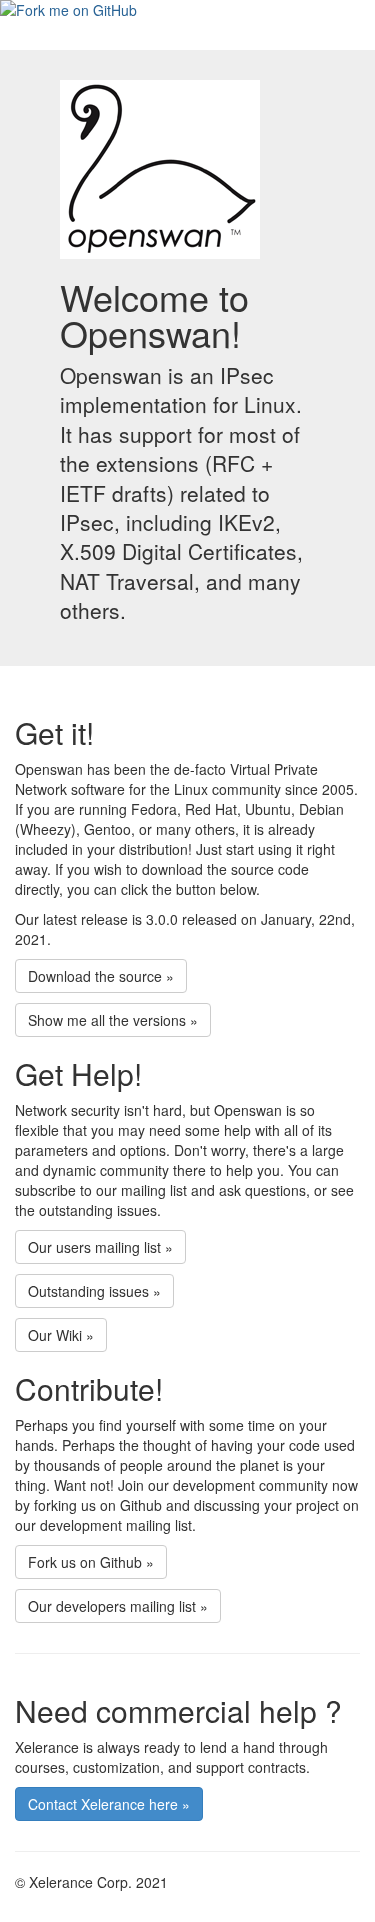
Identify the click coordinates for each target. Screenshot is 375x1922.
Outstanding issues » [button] (94, 1291)
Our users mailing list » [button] (100, 1247)
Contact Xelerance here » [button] (109, 1804)
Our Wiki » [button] (61, 1335)
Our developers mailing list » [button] (118, 1606)
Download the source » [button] (101, 976)
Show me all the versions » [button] (113, 1020)
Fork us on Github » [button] (91, 1562)
